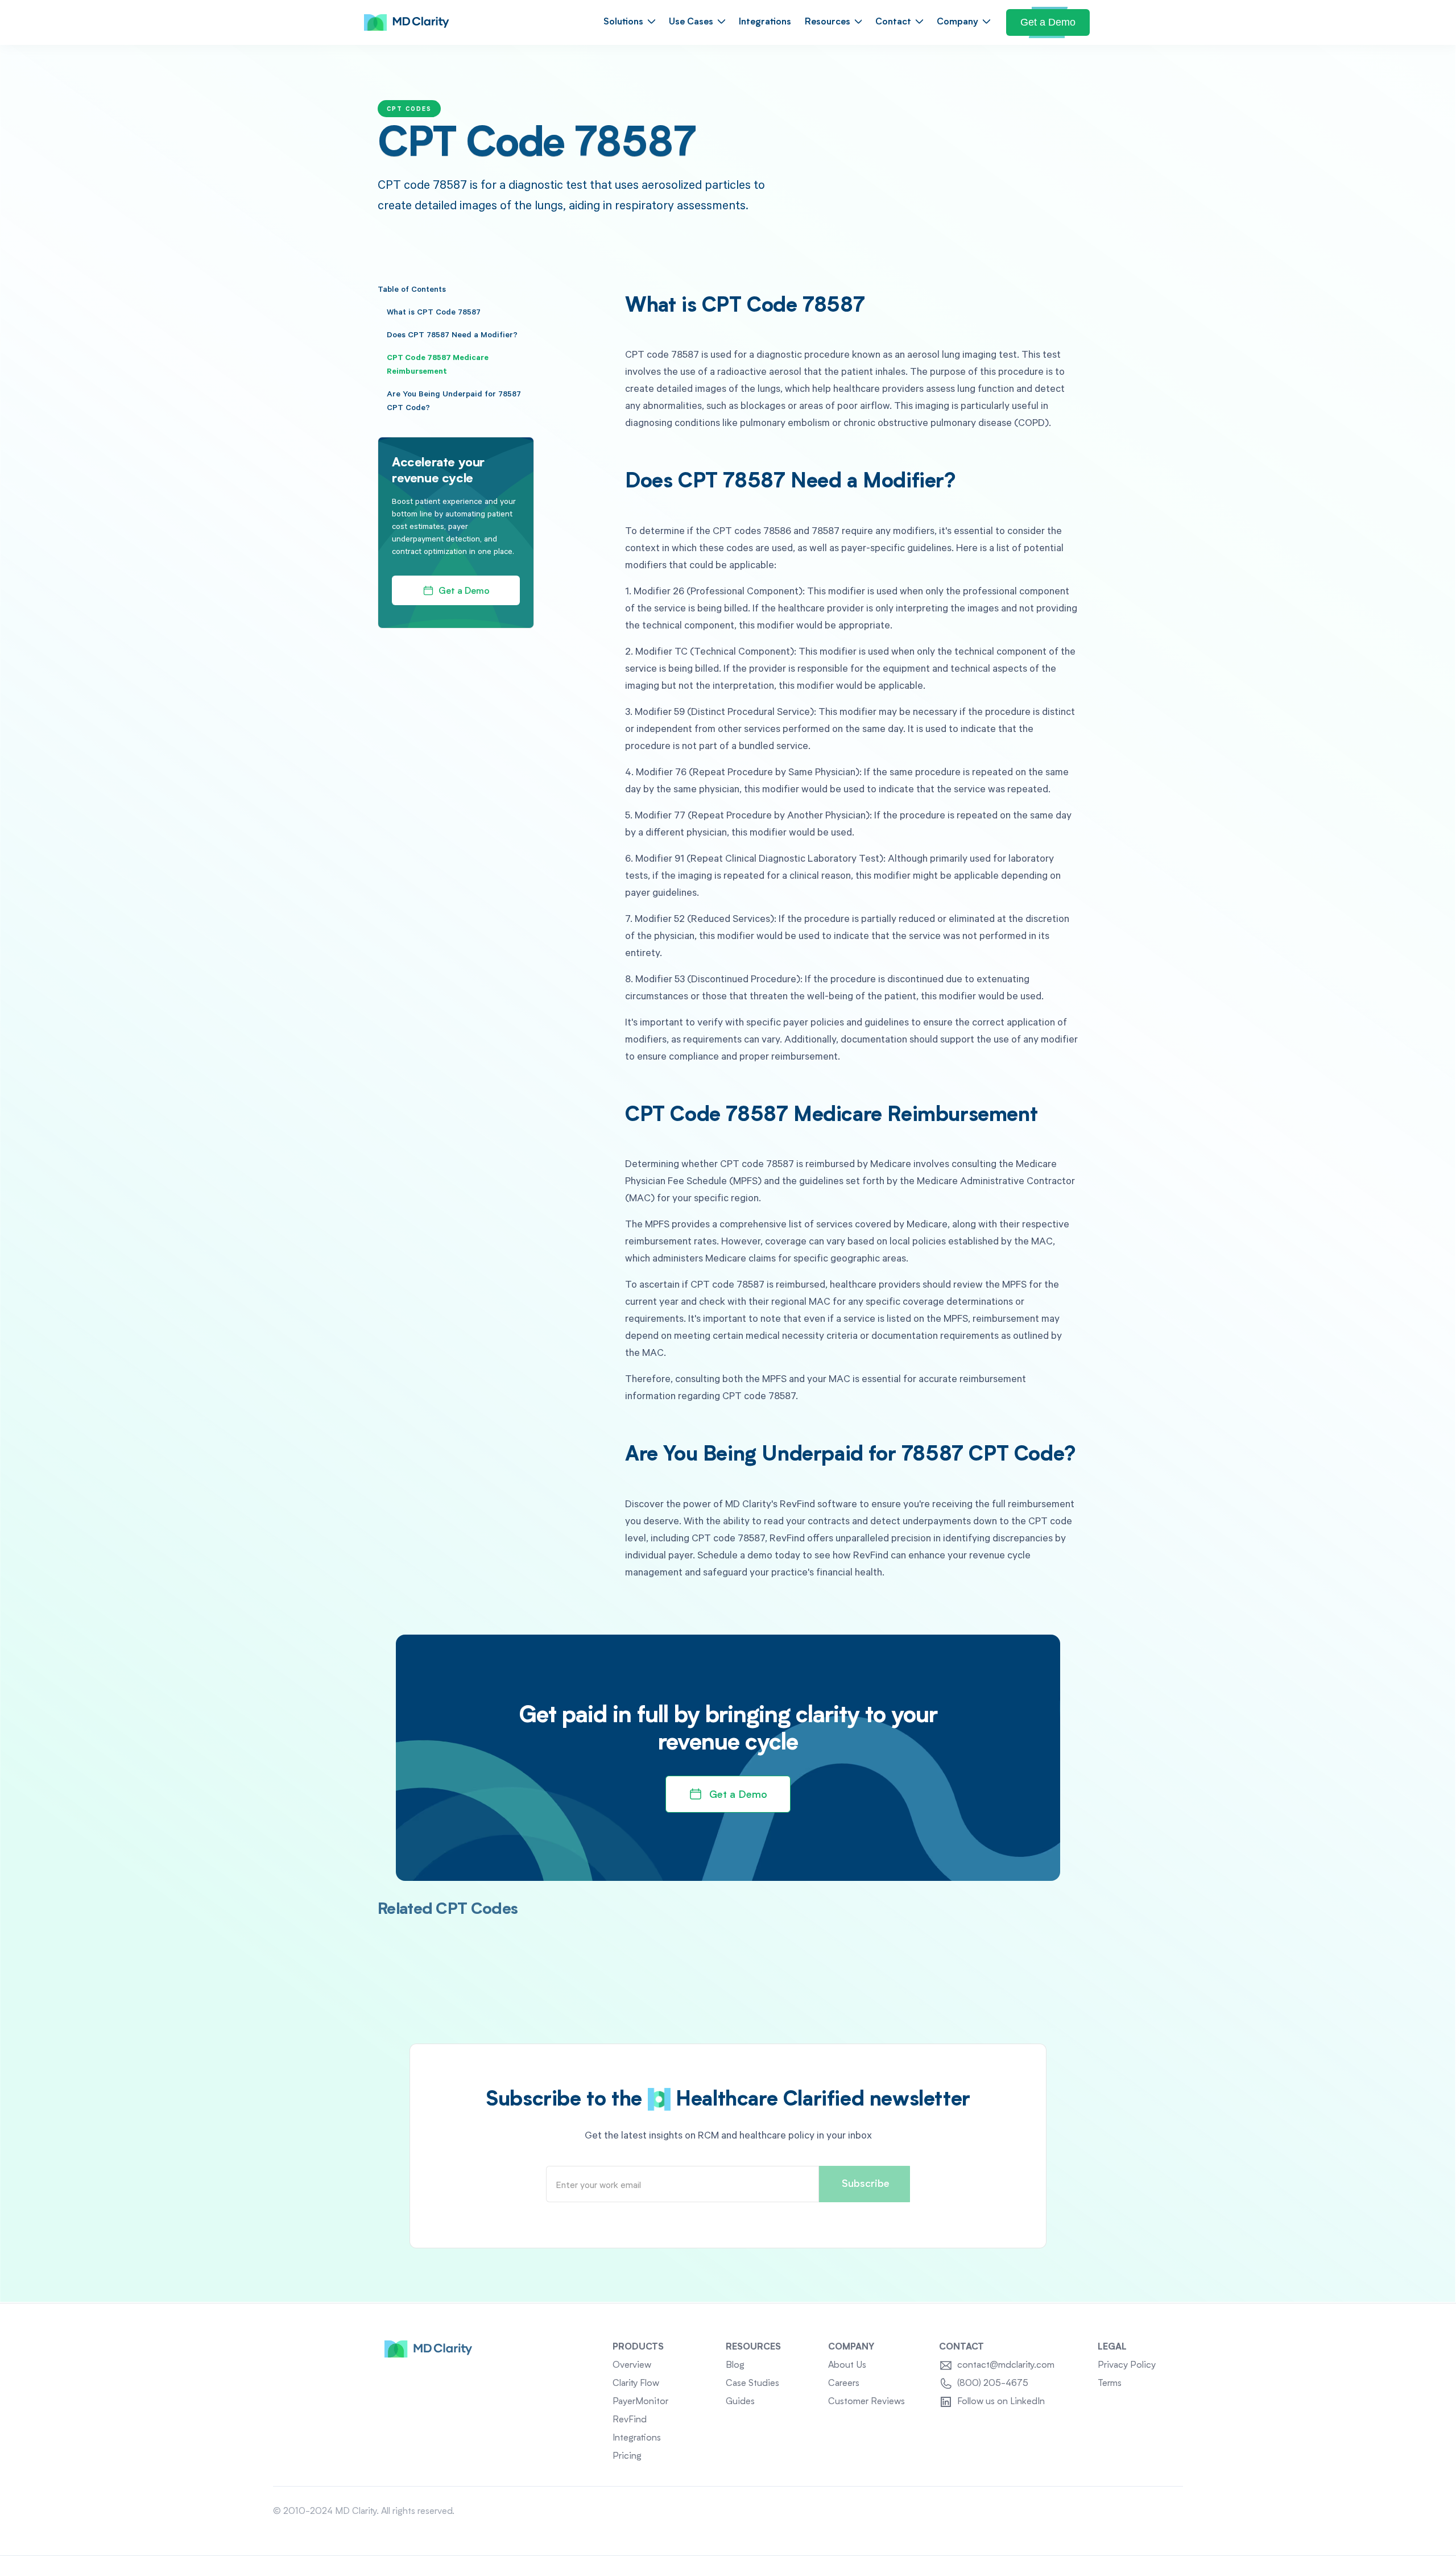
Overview (632, 2365)
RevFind (630, 2420)
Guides (740, 2402)
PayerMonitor (640, 2402)
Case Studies (752, 2384)
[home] (407, 23)
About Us (847, 2365)
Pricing (627, 2456)
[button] (629, 22)
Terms (1110, 2384)
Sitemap (1167, 2512)
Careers (844, 2384)
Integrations (765, 22)
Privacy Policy (1127, 2365)
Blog (735, 2365)
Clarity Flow (636, 2384)
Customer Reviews (866, 2402)
